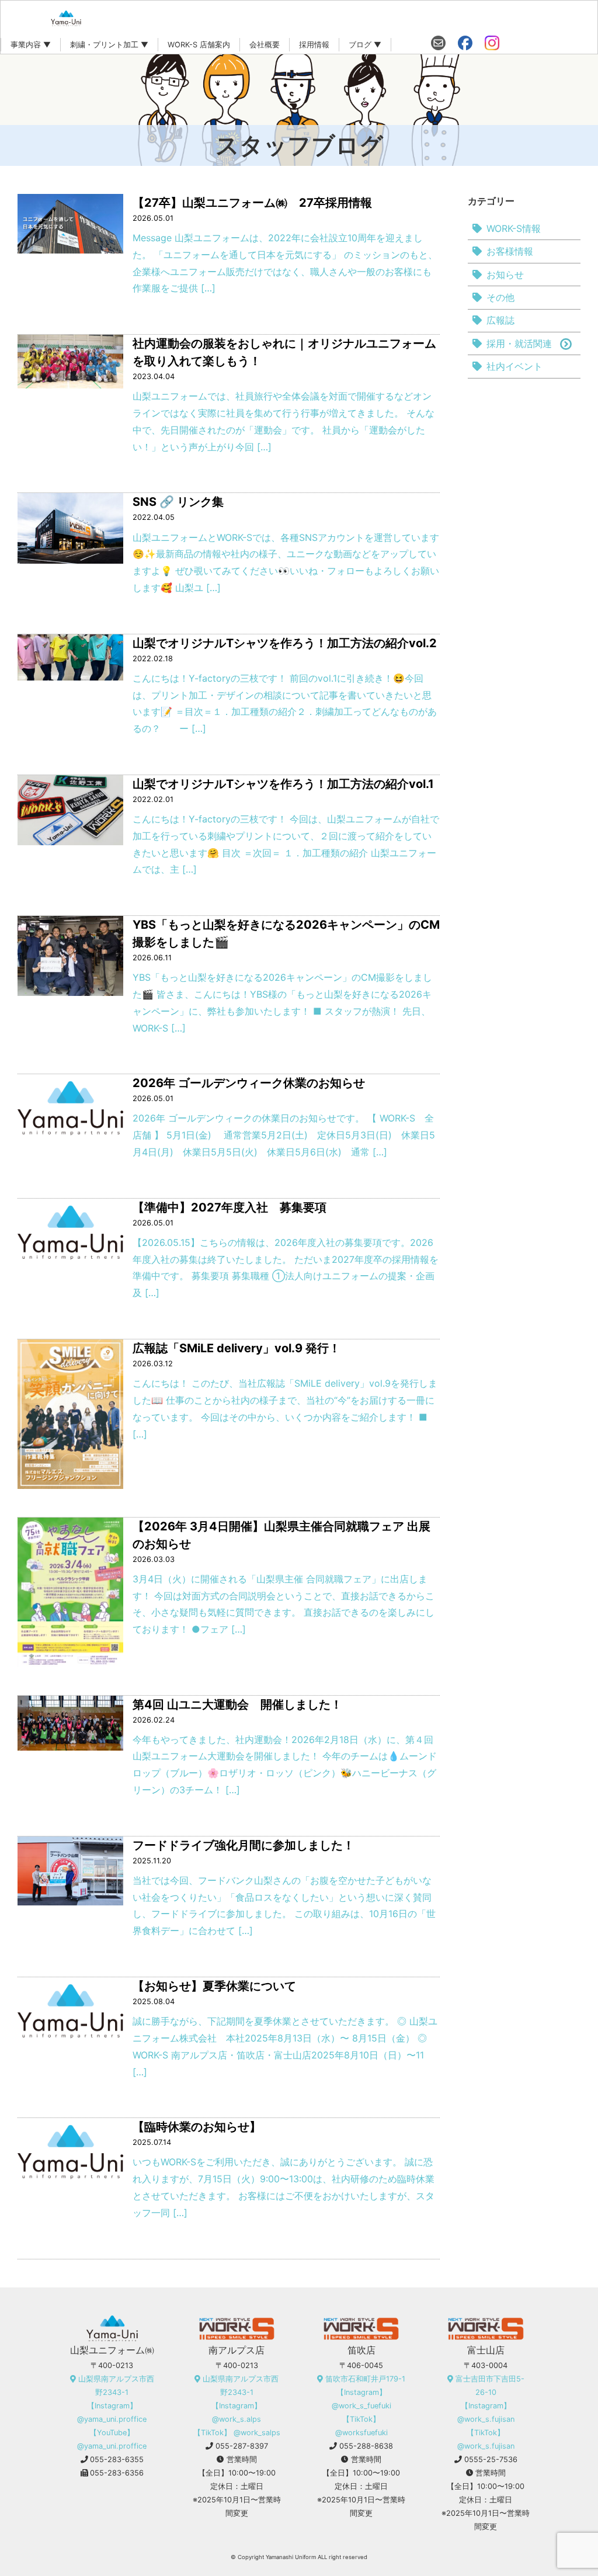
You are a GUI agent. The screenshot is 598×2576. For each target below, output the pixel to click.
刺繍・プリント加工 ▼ (109, 45)
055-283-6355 (117, 2459)
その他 (500, 297)
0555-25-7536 (491, 2459)
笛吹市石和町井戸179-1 (365, 2379)
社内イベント (514, 366)
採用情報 (314, 45)
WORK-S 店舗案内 (199, 45)
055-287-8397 (242, 2446)
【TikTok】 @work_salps (237, 2433)
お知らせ (505, 275)
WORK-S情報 (514, 228)
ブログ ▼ (365, 45)
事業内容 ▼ (31, 45)
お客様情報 (510, 251)
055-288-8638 (366, 2446)
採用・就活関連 (519, 343)
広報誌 (500, 320)
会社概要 (265, 45)
